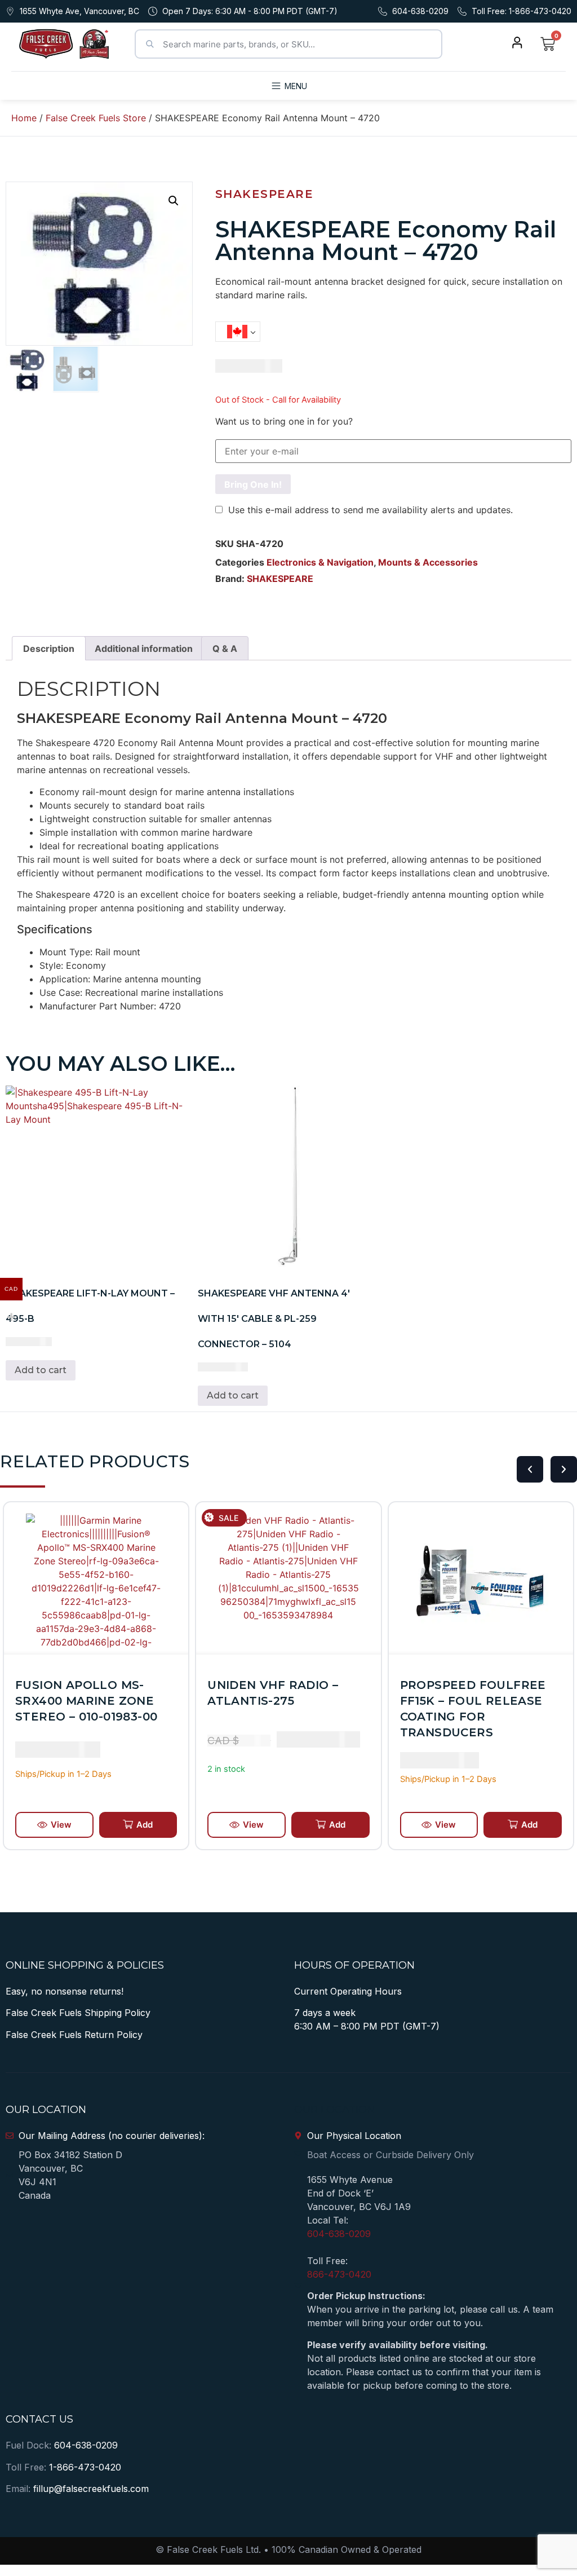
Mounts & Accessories (428, 562)
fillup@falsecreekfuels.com (91, 2489)
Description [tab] (49, 649)
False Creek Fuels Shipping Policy (78, 2013)
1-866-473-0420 (85, 2467)
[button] (174, 201)
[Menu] (276, 86)
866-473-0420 (339, 2274)
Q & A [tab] (225, 649)
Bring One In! (253, 484)
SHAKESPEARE (265, 194)
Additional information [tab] (144, 649)
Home (24, 118)
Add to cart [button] (41, 1370)
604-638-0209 (339, 2234)
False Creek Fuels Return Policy (74, 2035)
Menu (296, 86)
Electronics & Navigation (320, 562)
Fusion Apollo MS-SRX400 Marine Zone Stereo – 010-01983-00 (86, 1701)
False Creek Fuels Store (96, 118)
